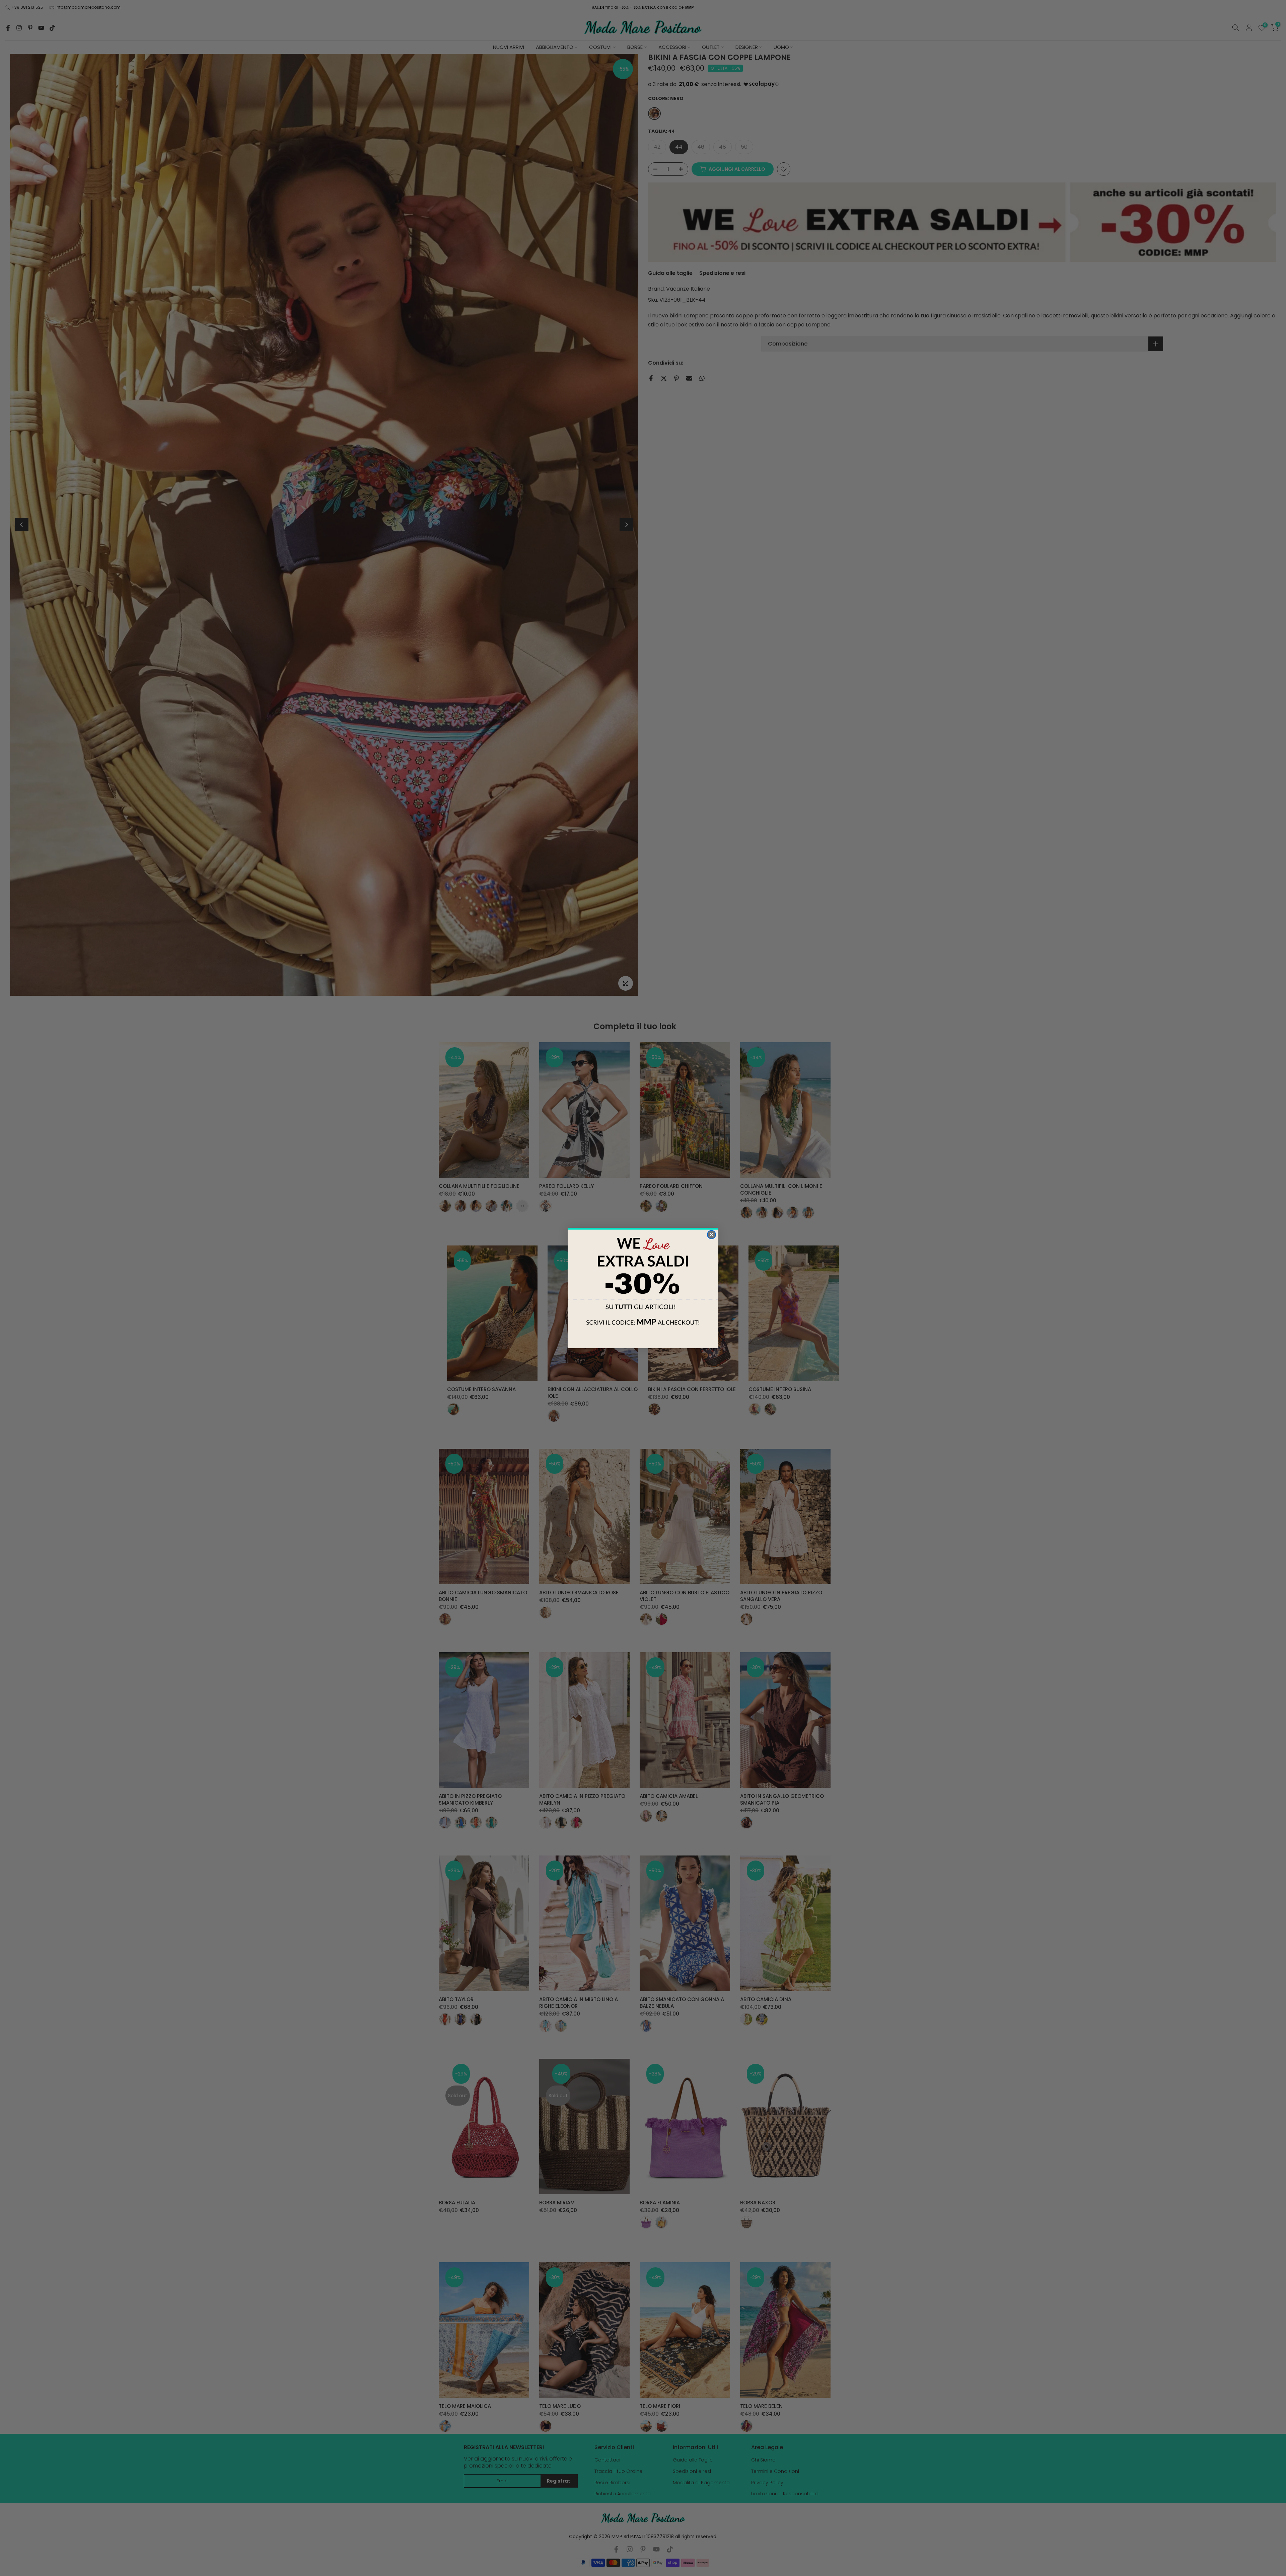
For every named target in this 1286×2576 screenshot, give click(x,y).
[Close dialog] (711, 1235)
